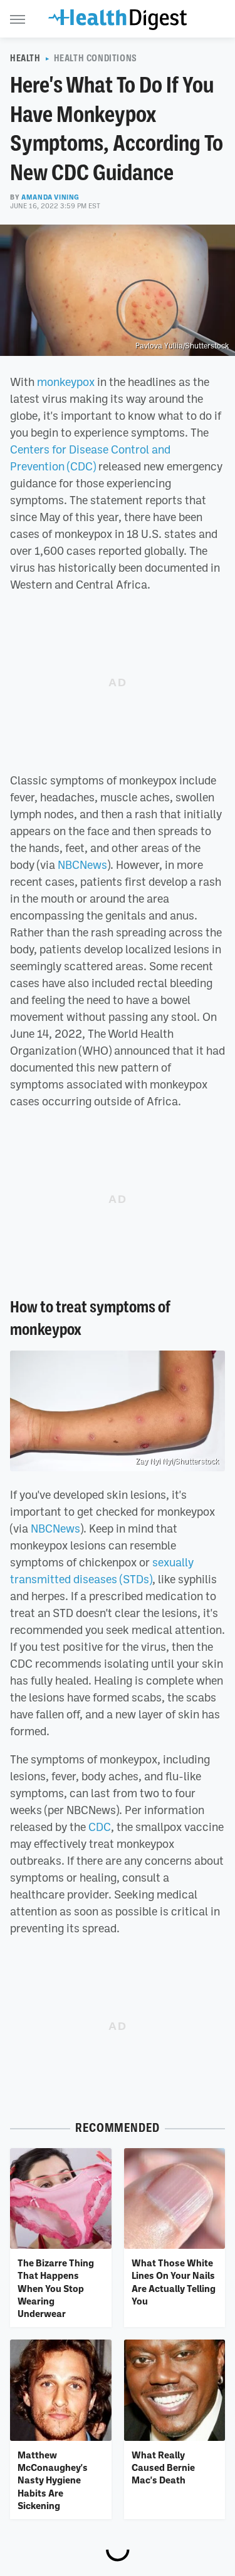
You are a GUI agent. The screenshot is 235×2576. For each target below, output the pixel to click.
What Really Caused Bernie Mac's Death (163, 2467)
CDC (100, 1827)
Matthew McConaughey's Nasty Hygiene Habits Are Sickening (53, 2480)
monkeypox (66, 382)
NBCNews (82, 865)
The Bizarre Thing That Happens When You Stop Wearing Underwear (56, 2288)
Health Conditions (96, 58)
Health (25, 58)
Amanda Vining (50, 197)
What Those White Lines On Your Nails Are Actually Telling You (174, 2282)
